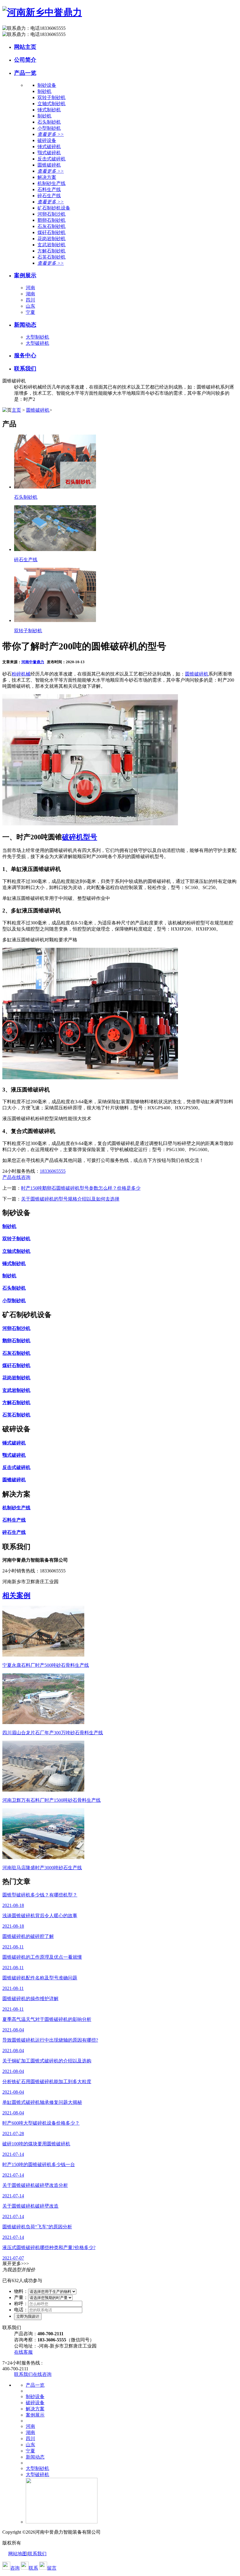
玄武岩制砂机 (52, 245)
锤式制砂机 (49, 110)
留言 (52, 2568)
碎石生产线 (49, 196)
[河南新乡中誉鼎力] (42, 12)
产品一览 (25, 73)
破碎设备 (35, 2403)
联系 (33, 2568)
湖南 (30, 294)
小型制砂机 (49, 128)
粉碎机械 (21, 674)
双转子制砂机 (52, 97)
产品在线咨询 (16, 1177)
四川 (30, 300)
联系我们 (25, 369)
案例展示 (25, 275)
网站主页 (25, 47)
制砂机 (44, 91)
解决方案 (35, 2409)
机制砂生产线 (52, 183)
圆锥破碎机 (49, 165)
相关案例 (16, 1596)
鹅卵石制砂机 (52, 220)
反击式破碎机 (52, 159)
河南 (30, 288)
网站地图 (18, 2554)
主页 (16, 410)
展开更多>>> (16, 2264)
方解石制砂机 (52, 251)
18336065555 (53, 1171)
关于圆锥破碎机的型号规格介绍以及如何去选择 (70, 1199)
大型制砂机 (37, 337)
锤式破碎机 (49, 147)
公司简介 (25, 60)
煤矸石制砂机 (52, 232)
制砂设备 (35, 2396)
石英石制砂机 (52, 257)
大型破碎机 (37, 343)
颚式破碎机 (49, 153)
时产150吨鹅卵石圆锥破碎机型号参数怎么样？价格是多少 (81, 1188)
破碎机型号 (80, 837)
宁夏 (30, 312)
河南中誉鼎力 (33, 662)
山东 (30, 306)
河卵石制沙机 (52, 214)
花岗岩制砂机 (52, 239)
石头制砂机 (49, 122)
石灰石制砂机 (52, 226)
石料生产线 (49, 189)
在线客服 (23, 2352)
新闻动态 (25, 325)
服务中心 (25, 355)
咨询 (15, 2568)
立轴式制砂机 (52, 104)
